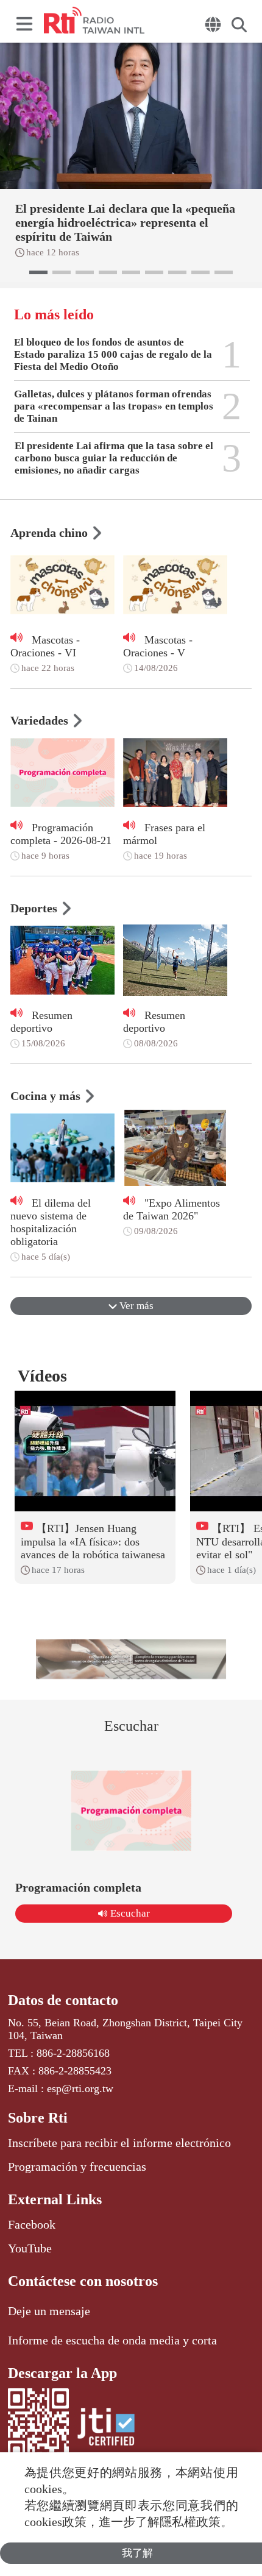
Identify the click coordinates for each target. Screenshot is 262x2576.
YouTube (30, 2248)
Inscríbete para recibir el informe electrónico (119, 2143)
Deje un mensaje (49, 2311)
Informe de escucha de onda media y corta (112, 2340)
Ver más (135, 1306)
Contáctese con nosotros (83, 2281)
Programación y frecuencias (77, 2166)
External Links (55, 2199)
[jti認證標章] (106, 2429)
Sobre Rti (38, 2118)
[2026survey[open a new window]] (131, 1659)
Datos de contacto (63, 2000)
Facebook (32, 2224)
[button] (38, 272)
